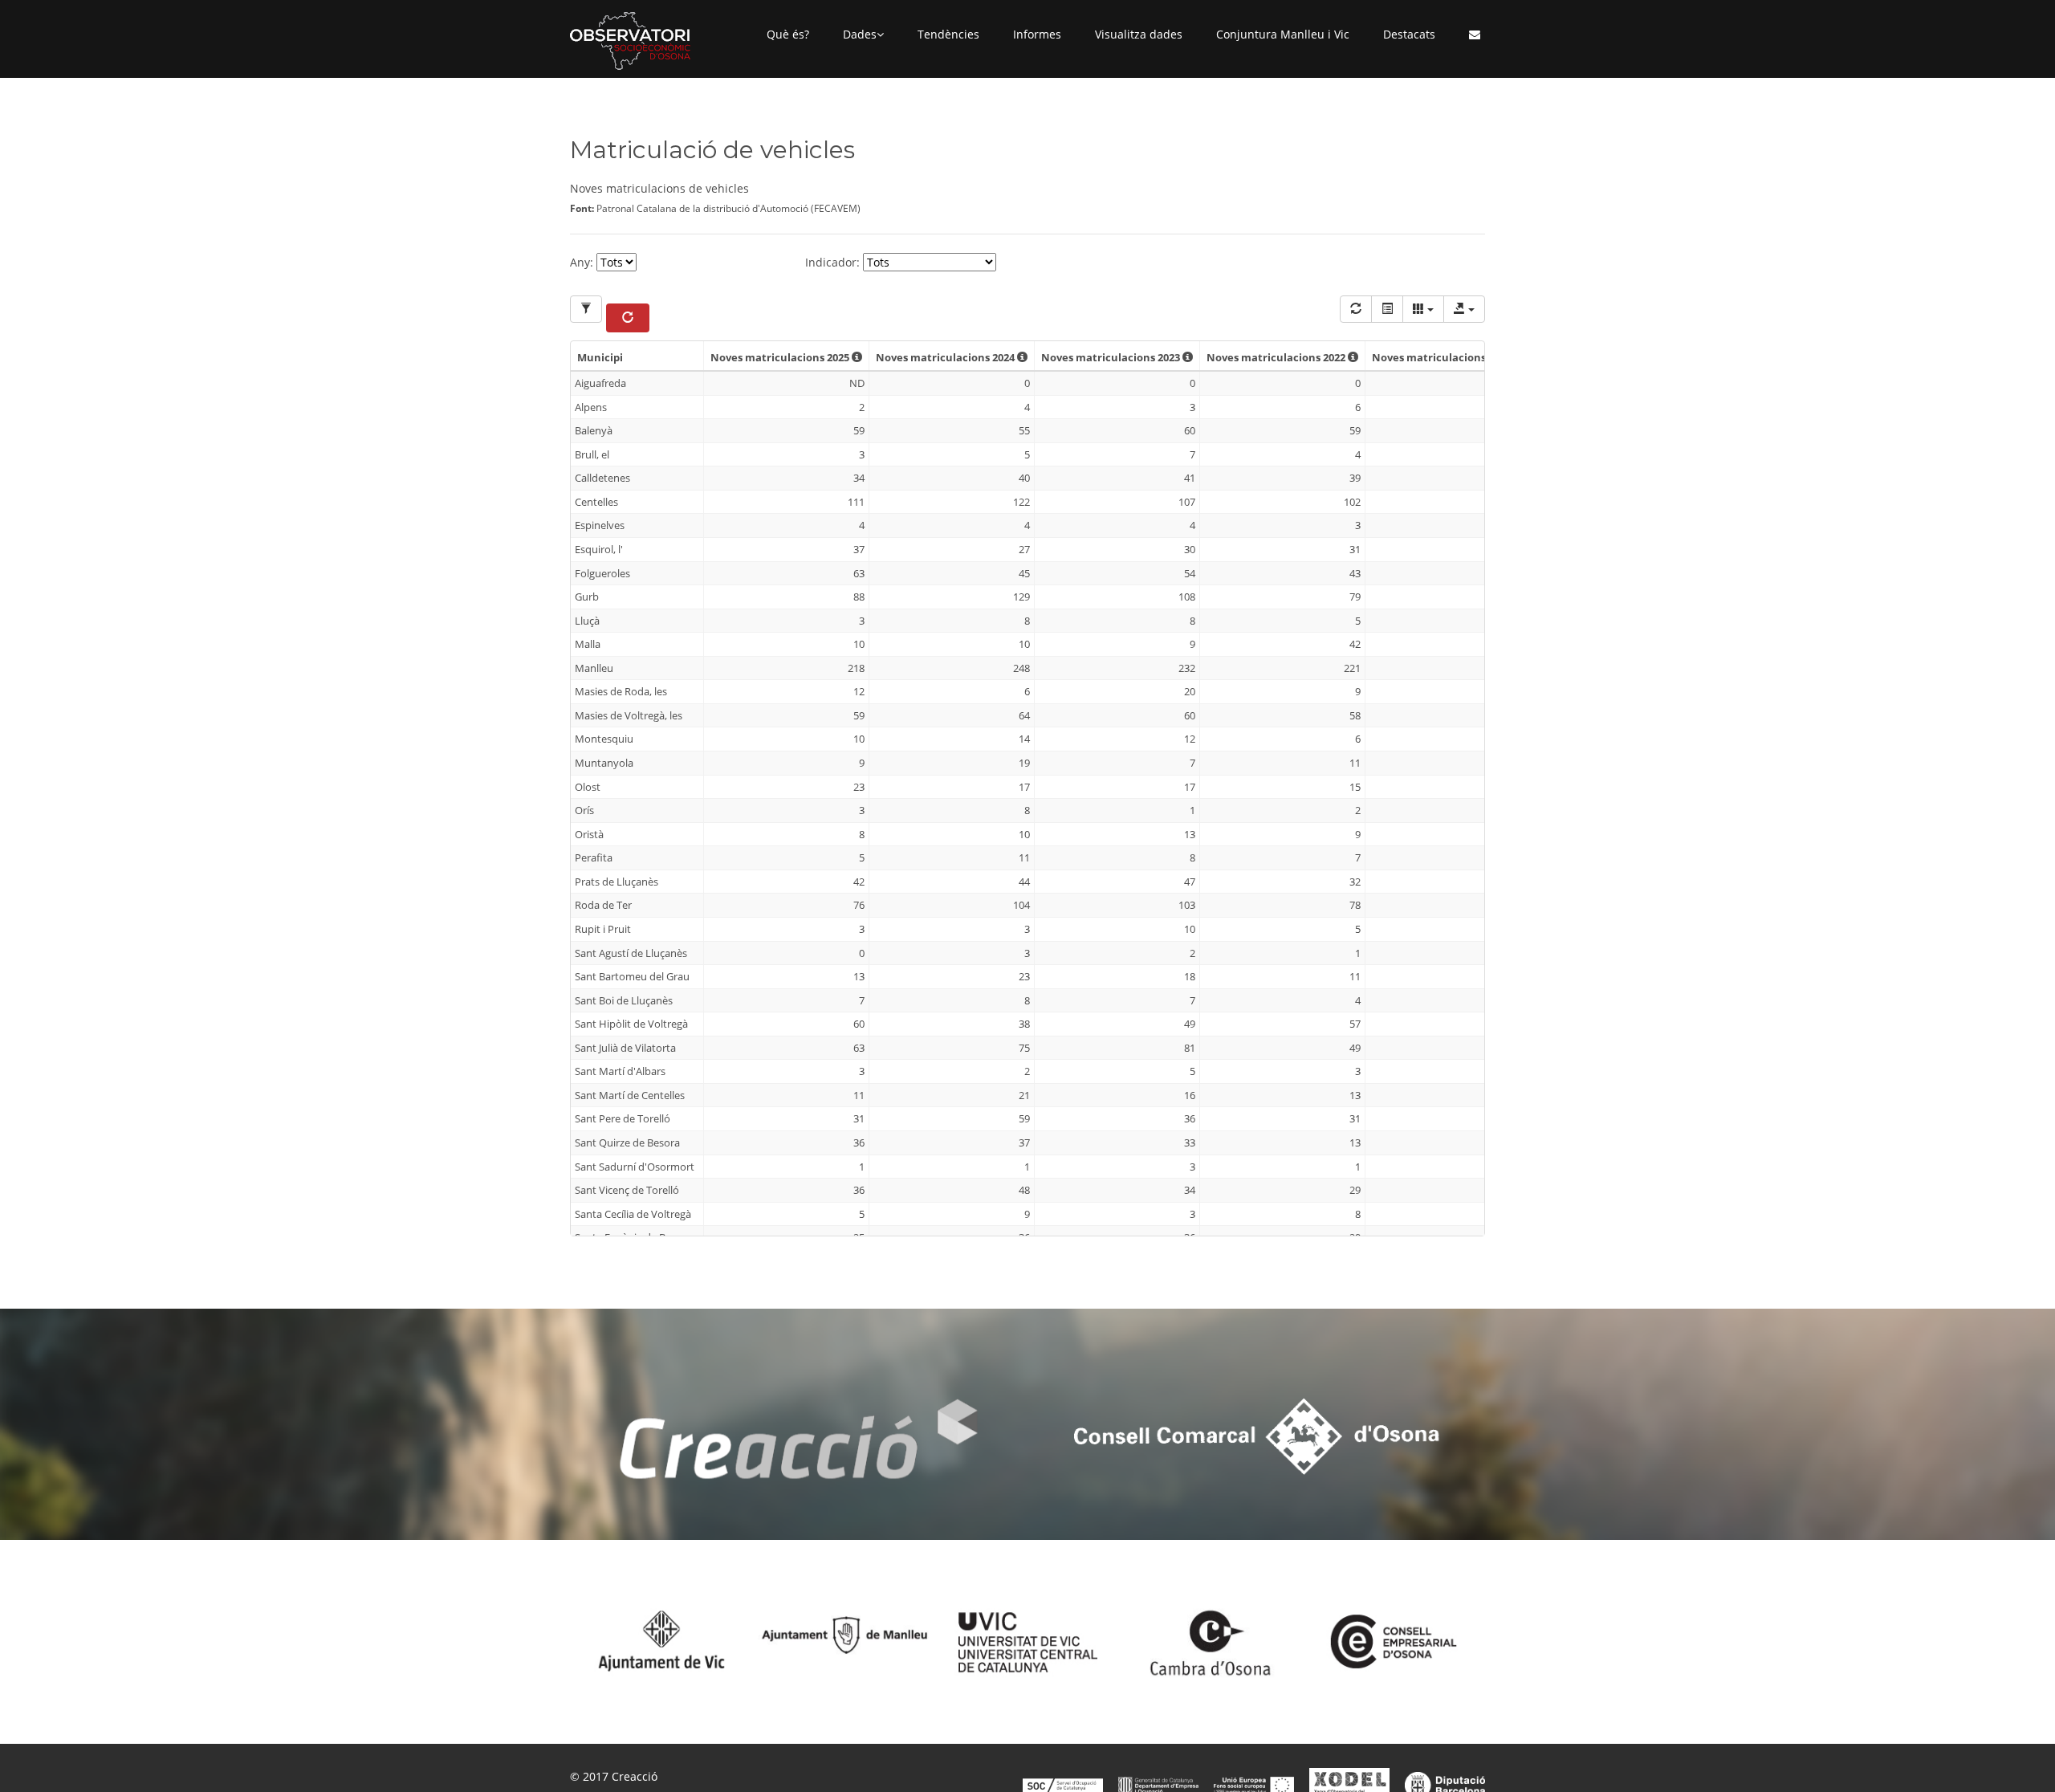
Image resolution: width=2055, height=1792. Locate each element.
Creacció (635, 1776)
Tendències (948, 34)
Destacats (1409, 34)
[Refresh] (1356, 309)
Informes (1037, 34)
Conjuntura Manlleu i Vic (1283, 34)
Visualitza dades (1139, 34)
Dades (860, 34)
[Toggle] (1387, 309)
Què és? (788, 34)
